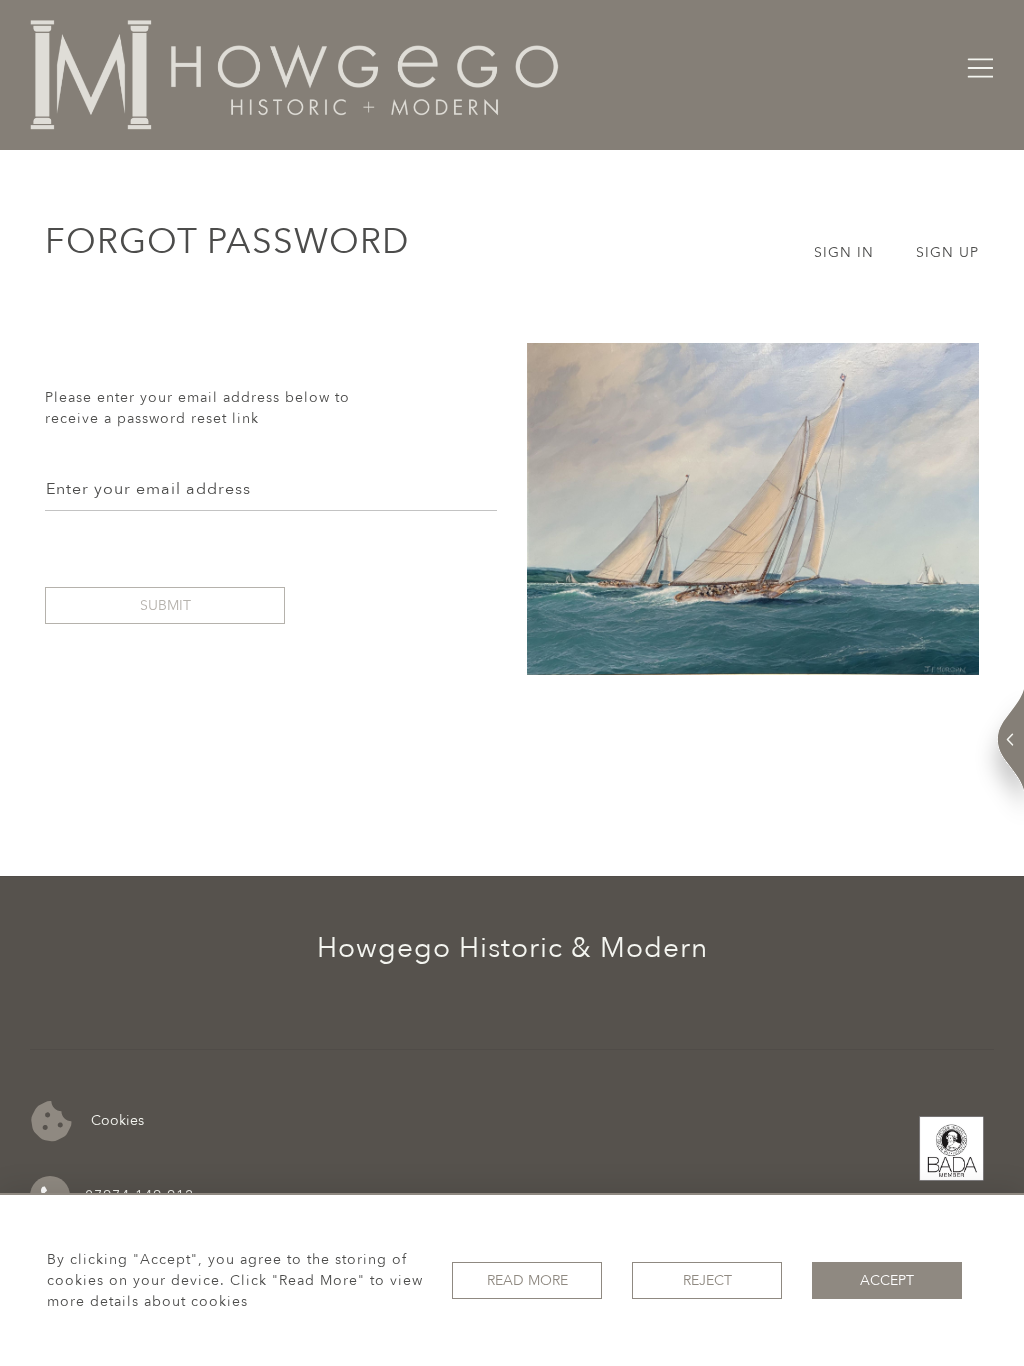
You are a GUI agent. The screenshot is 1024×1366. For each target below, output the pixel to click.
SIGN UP (947, 252)
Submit (165, 605)
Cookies (115, 1119)
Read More (527, 1280)
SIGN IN (844, 252)
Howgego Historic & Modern (512, 948)
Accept (887, 1280)
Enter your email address (148, 489)
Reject (707, 1280)
